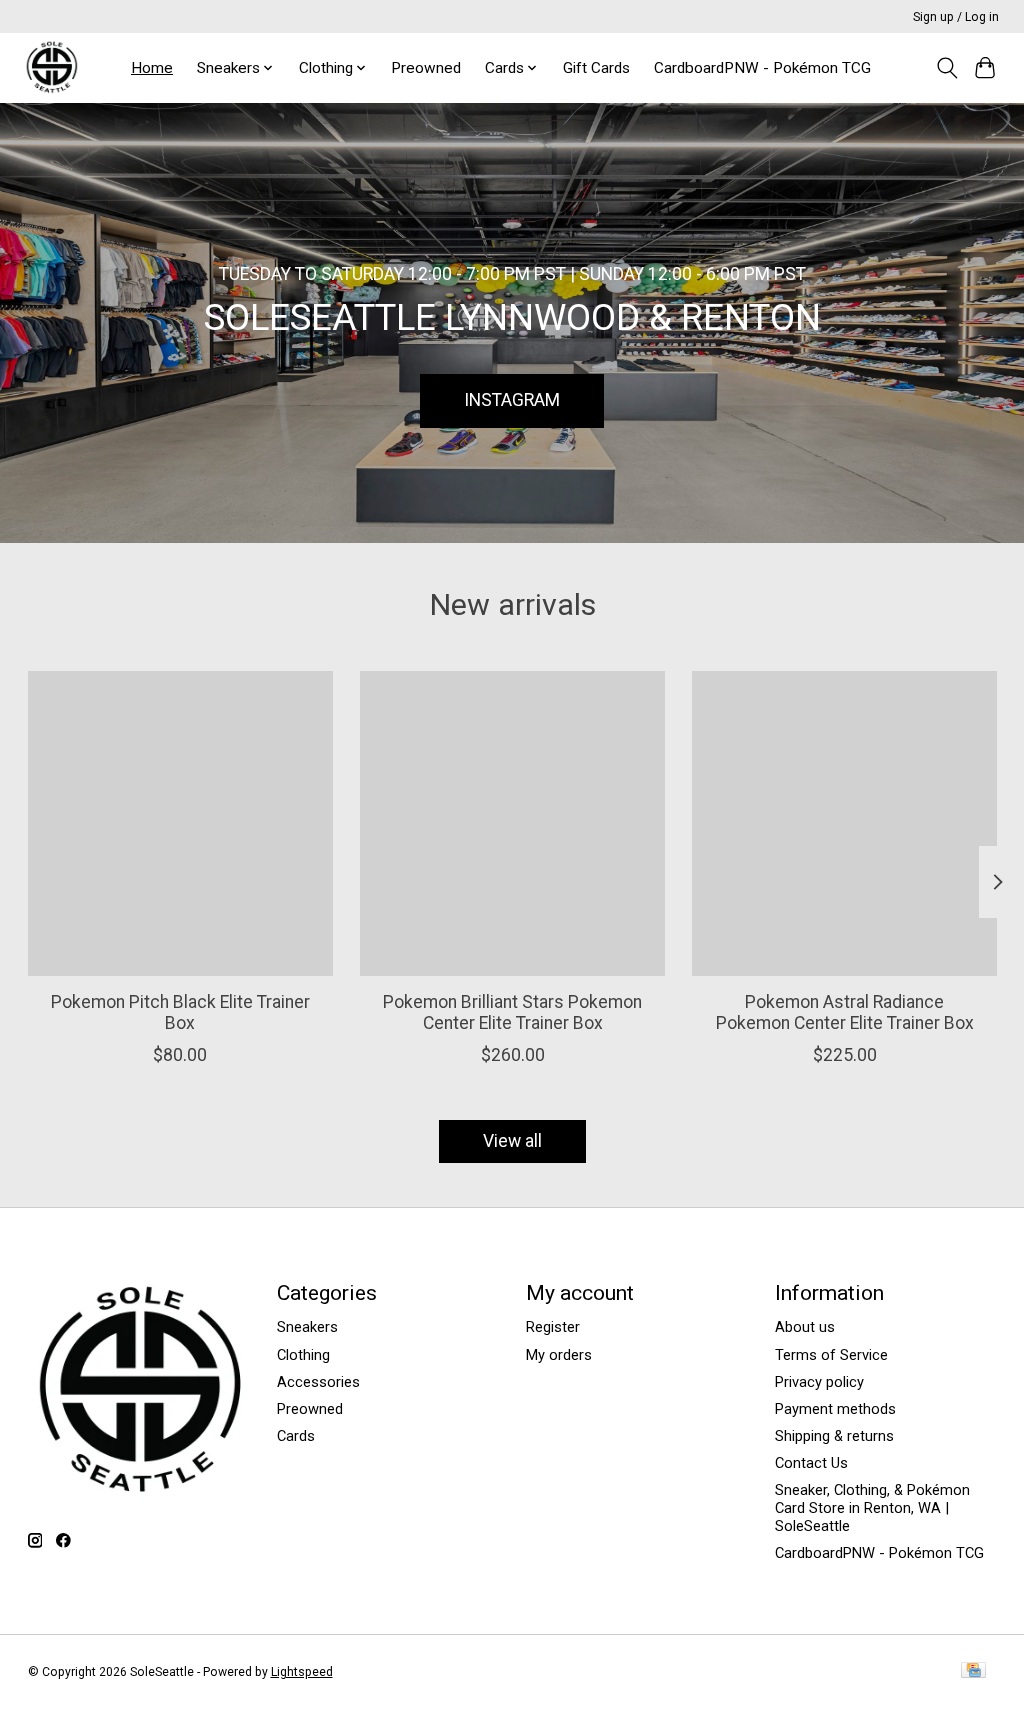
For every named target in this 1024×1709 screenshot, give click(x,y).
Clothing (303, 1355)
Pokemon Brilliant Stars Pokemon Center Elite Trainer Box (512, 1012)
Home (152, 68)
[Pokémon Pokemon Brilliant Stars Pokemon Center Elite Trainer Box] (512, 823)
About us (805, 1327)
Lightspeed (302, 1672)
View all (512, 1141)
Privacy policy (819, 1382)
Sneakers (307, 1327)
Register (553, 1327)
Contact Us (811, 1463)
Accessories (318, 1382)
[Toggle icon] (946, 68)
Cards (296, 1436)
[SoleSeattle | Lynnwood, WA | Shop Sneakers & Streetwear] (51, 67)
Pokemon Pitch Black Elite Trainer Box (179, 1012)
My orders (559, 1355)
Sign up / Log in (956, 17)
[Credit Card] (973, 1671)
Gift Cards (596, 68)
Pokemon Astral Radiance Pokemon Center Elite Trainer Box (844, 1012)
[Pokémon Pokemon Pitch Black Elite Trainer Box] (180, 823)
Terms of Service (831, 1355)
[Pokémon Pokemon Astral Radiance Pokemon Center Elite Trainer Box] (844, 823)
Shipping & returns (834, 1436)
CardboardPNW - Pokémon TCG (762, 68)
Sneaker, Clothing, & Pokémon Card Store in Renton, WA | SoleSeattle (872, 1508)
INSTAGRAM (512, 400)
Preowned (426, 68)
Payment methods (835, 1409)
